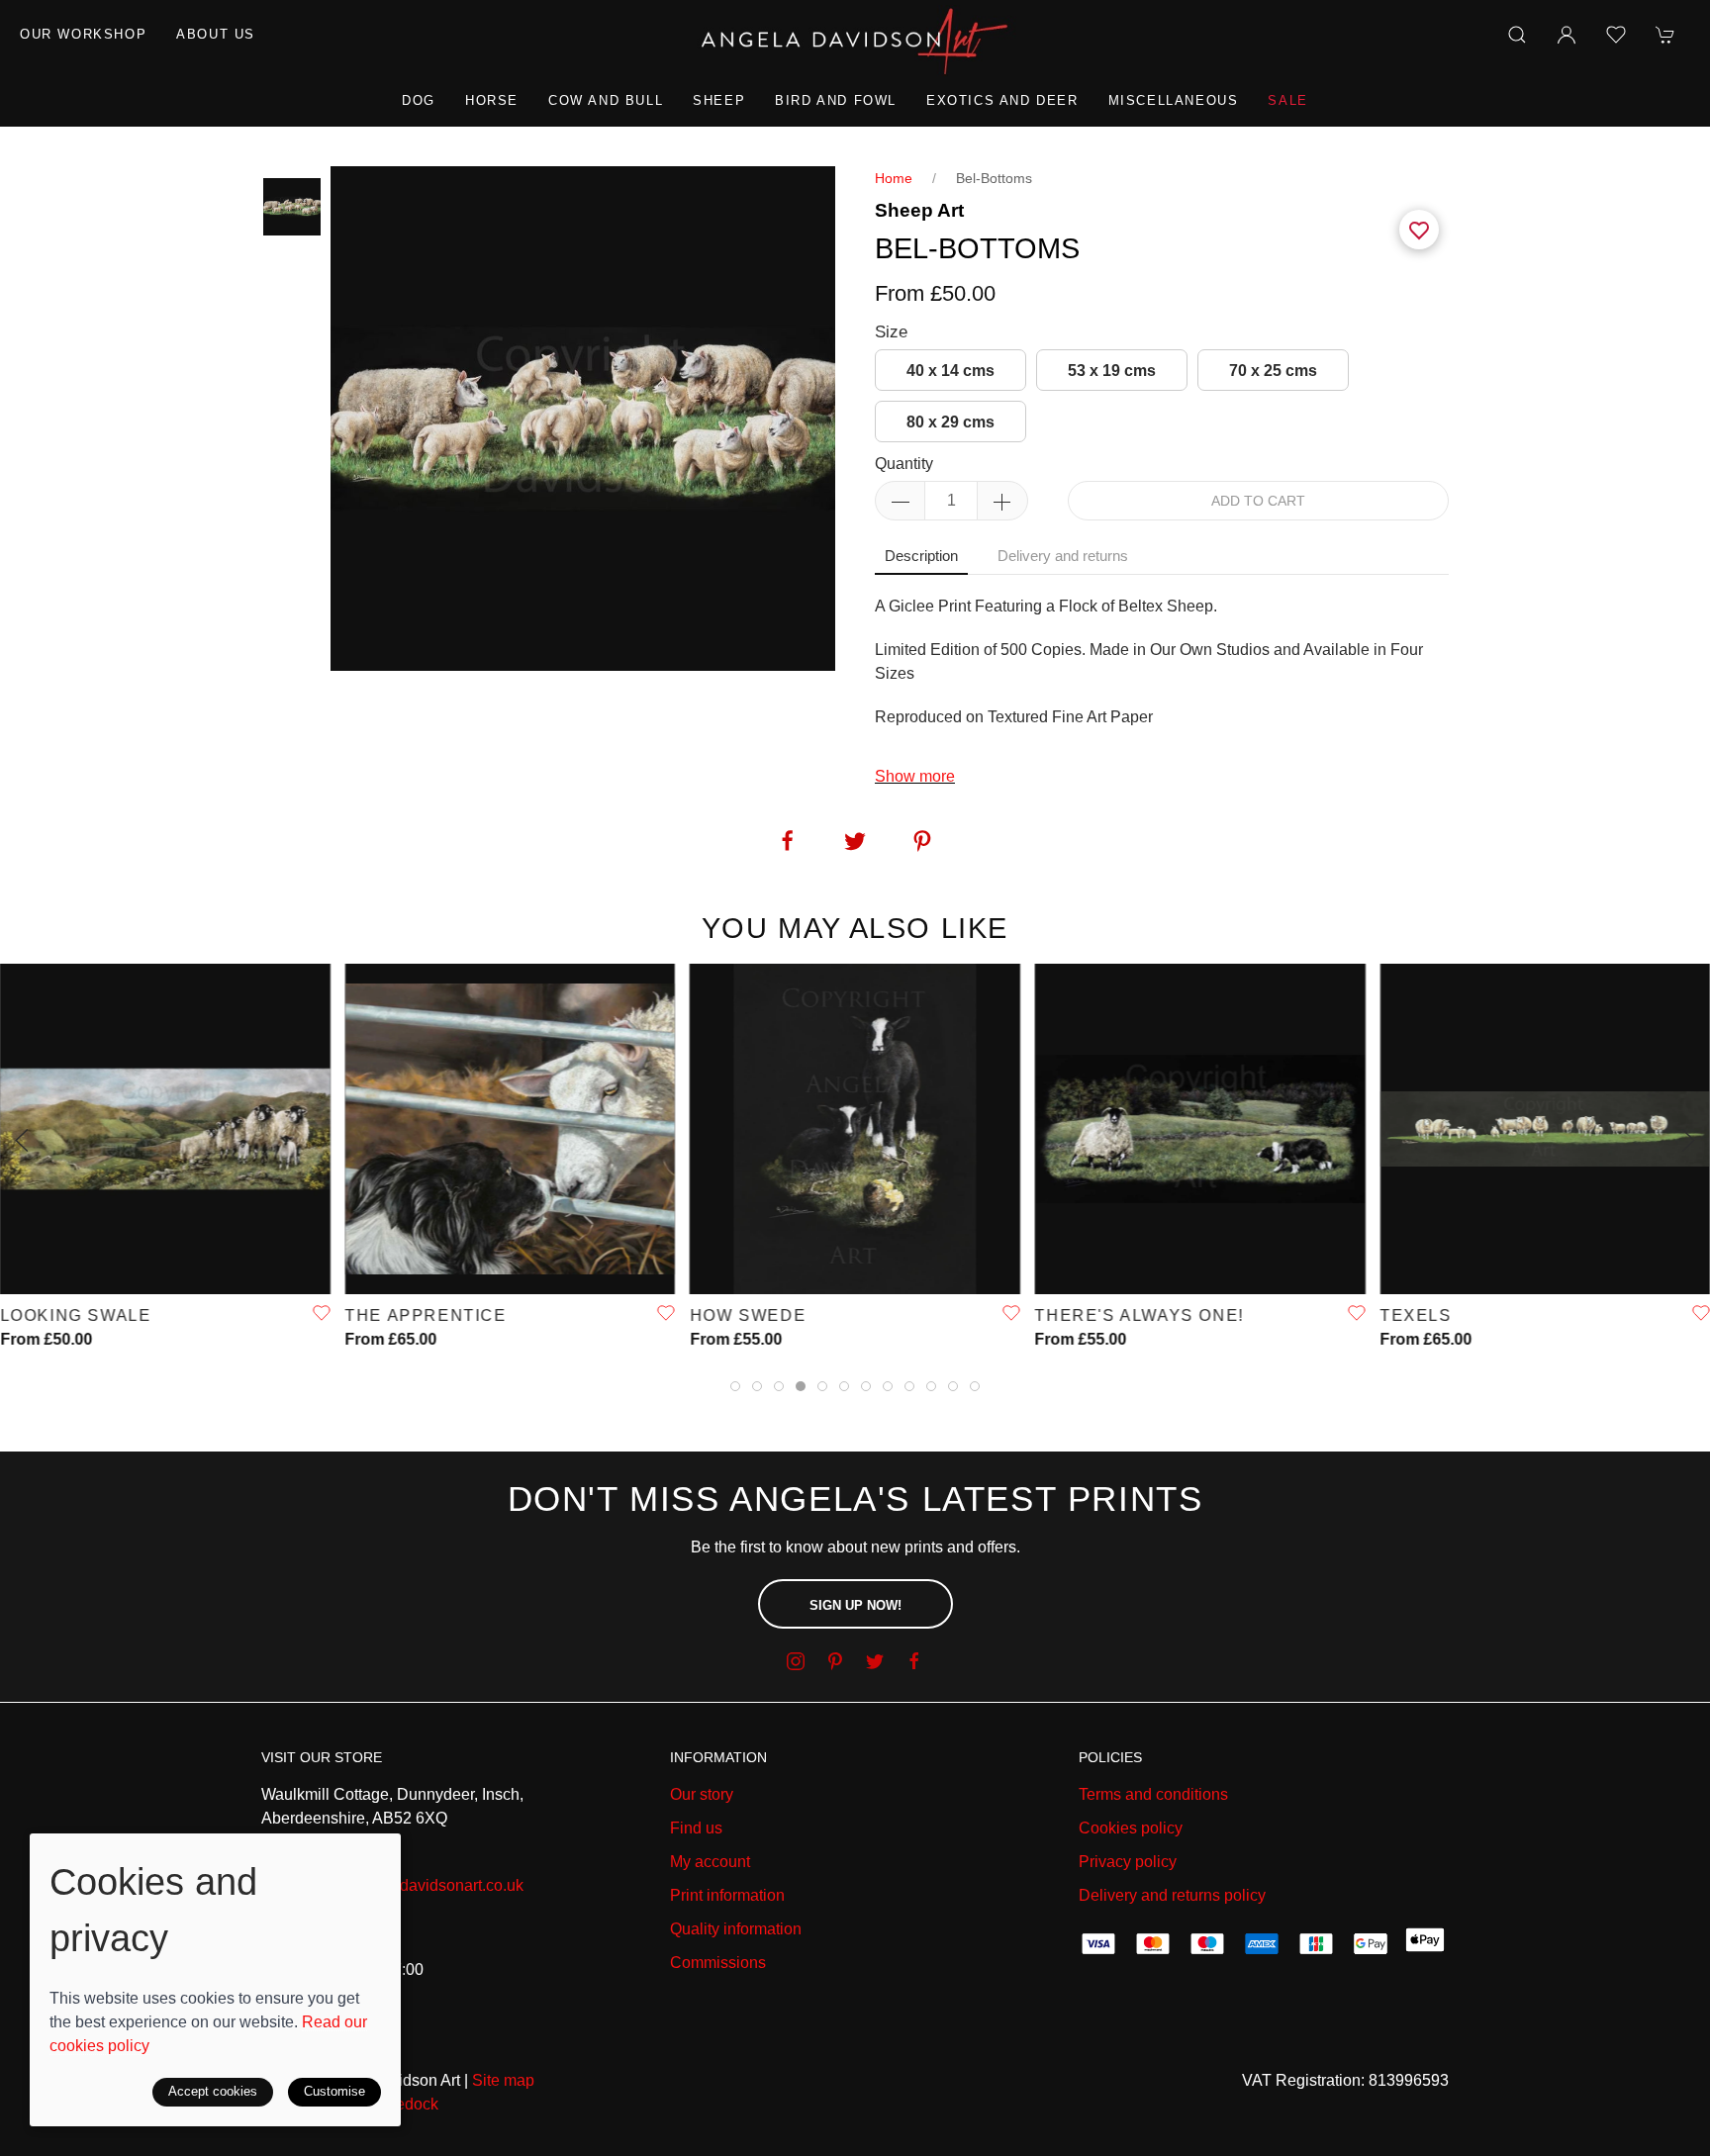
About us (216, 34)
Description (921, 556)
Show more (915, 776)
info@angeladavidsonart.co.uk (417, 1885)
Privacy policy (1128, 1862)
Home (894, 178)
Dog (419, 100)
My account (710, 1862)
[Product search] (1517, 35)
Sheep (719, 100)
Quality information (736, 1929)
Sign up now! (855, 1605)
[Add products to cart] (1665, 35)
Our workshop (83, 34)
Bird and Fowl (836, 100)
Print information (727, 1895)
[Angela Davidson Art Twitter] (875, 1661)
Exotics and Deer (1002, 100)
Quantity (904, 464)
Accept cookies (213, 2091)
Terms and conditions (1153, 1794)
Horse (492, 100)
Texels (1416, 1315)
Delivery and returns (1063, 556)
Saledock (405, 2104)
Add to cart (1258, 501)
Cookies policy (1131, 1828)
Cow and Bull (606, 100)
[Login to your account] (1567, 35)
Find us (696, 1828)
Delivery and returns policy (1172, 1895)
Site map (503, 2080)
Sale (1287, 100)
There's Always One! (1140, 1315)
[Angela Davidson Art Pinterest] (835, 1661)
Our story (702, 1794)
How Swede (748, 1315)
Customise (334, 2091)
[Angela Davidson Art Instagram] (796, 1661)
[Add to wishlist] (1616, 35)
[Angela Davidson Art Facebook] (914, 1661)
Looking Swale (76, 1315)
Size (891, 332)
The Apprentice (426, 1315)
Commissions (718, 1963)
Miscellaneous (1174, 100)
